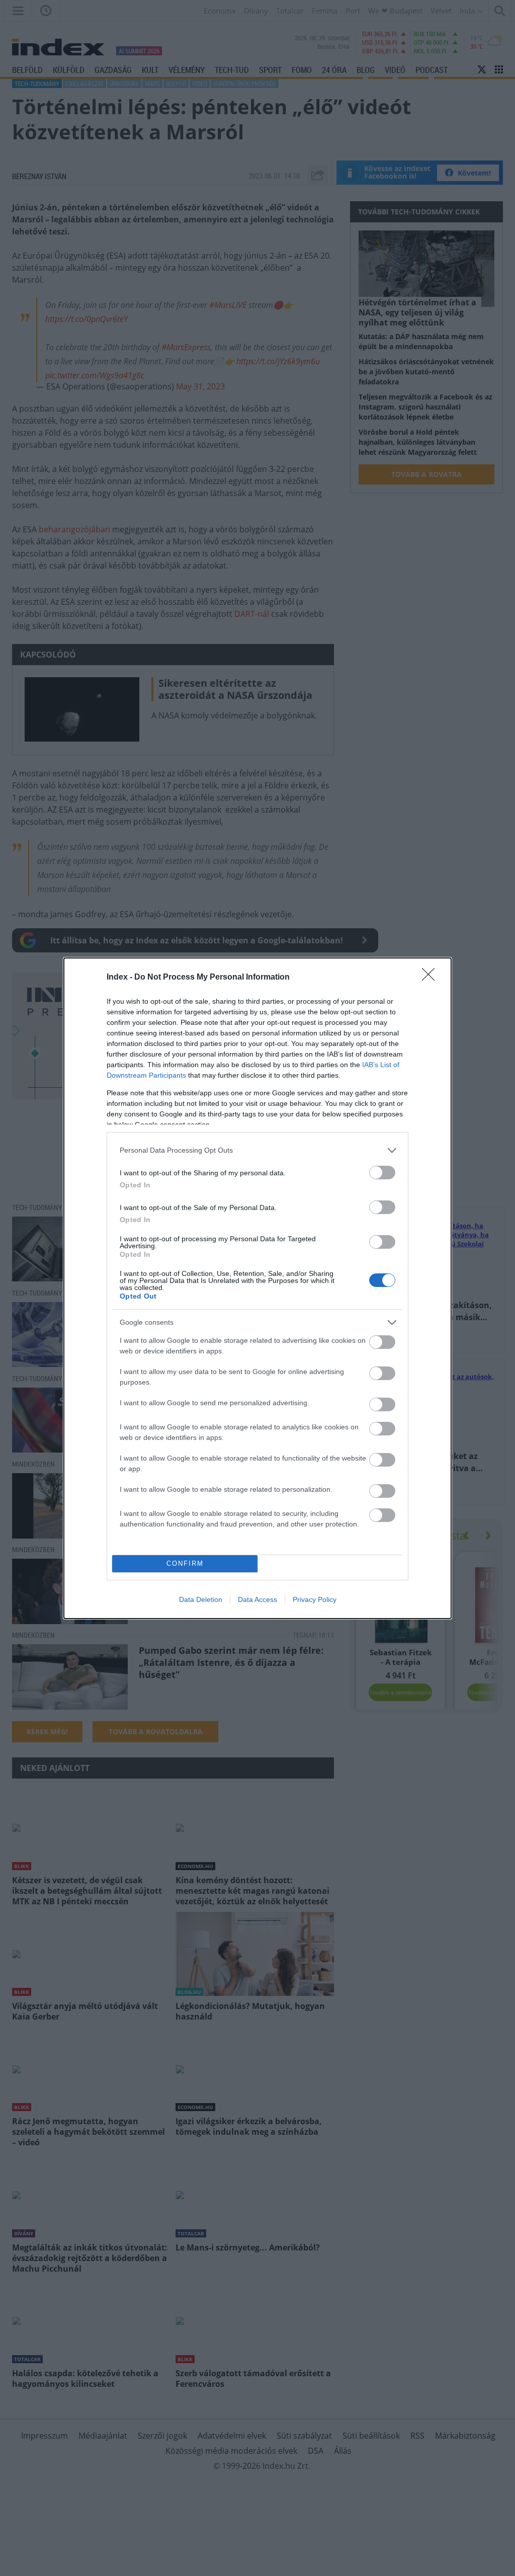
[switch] (382, 1173)
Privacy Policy (315, 1599)
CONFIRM (185, 1563)
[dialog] (257, 1288)
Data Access (257, 1599)
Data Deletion (201, 1599)
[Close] (432, 978)
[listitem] (257, 1150)
